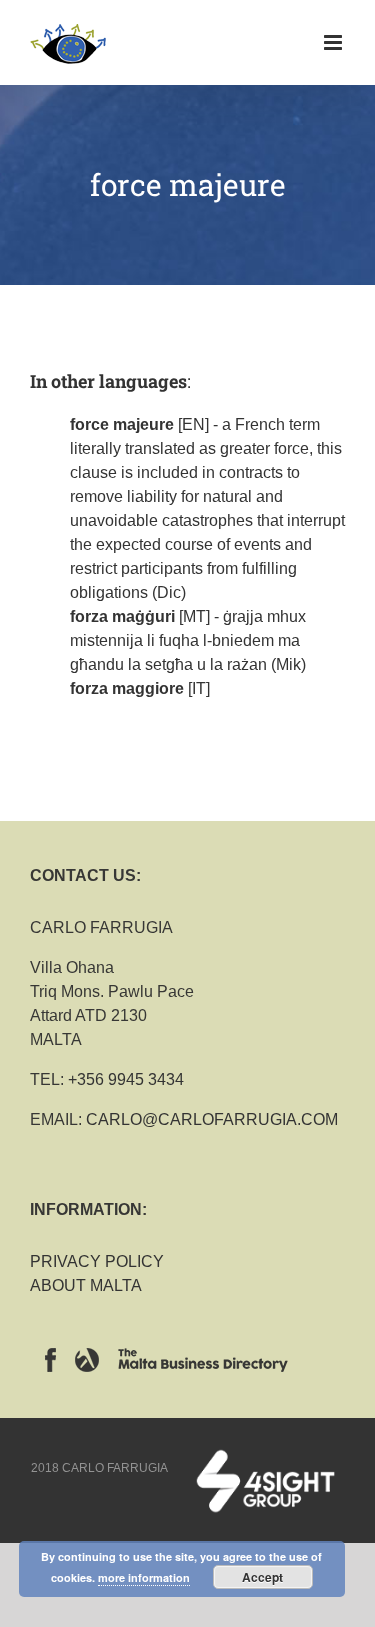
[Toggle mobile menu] (334, 42)
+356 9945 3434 (126, 1079)
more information (144, 1577)
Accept (262, 1577)
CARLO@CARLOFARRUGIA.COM (212, 1119)
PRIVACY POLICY (97, 1261)
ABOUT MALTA (86, 1285)
